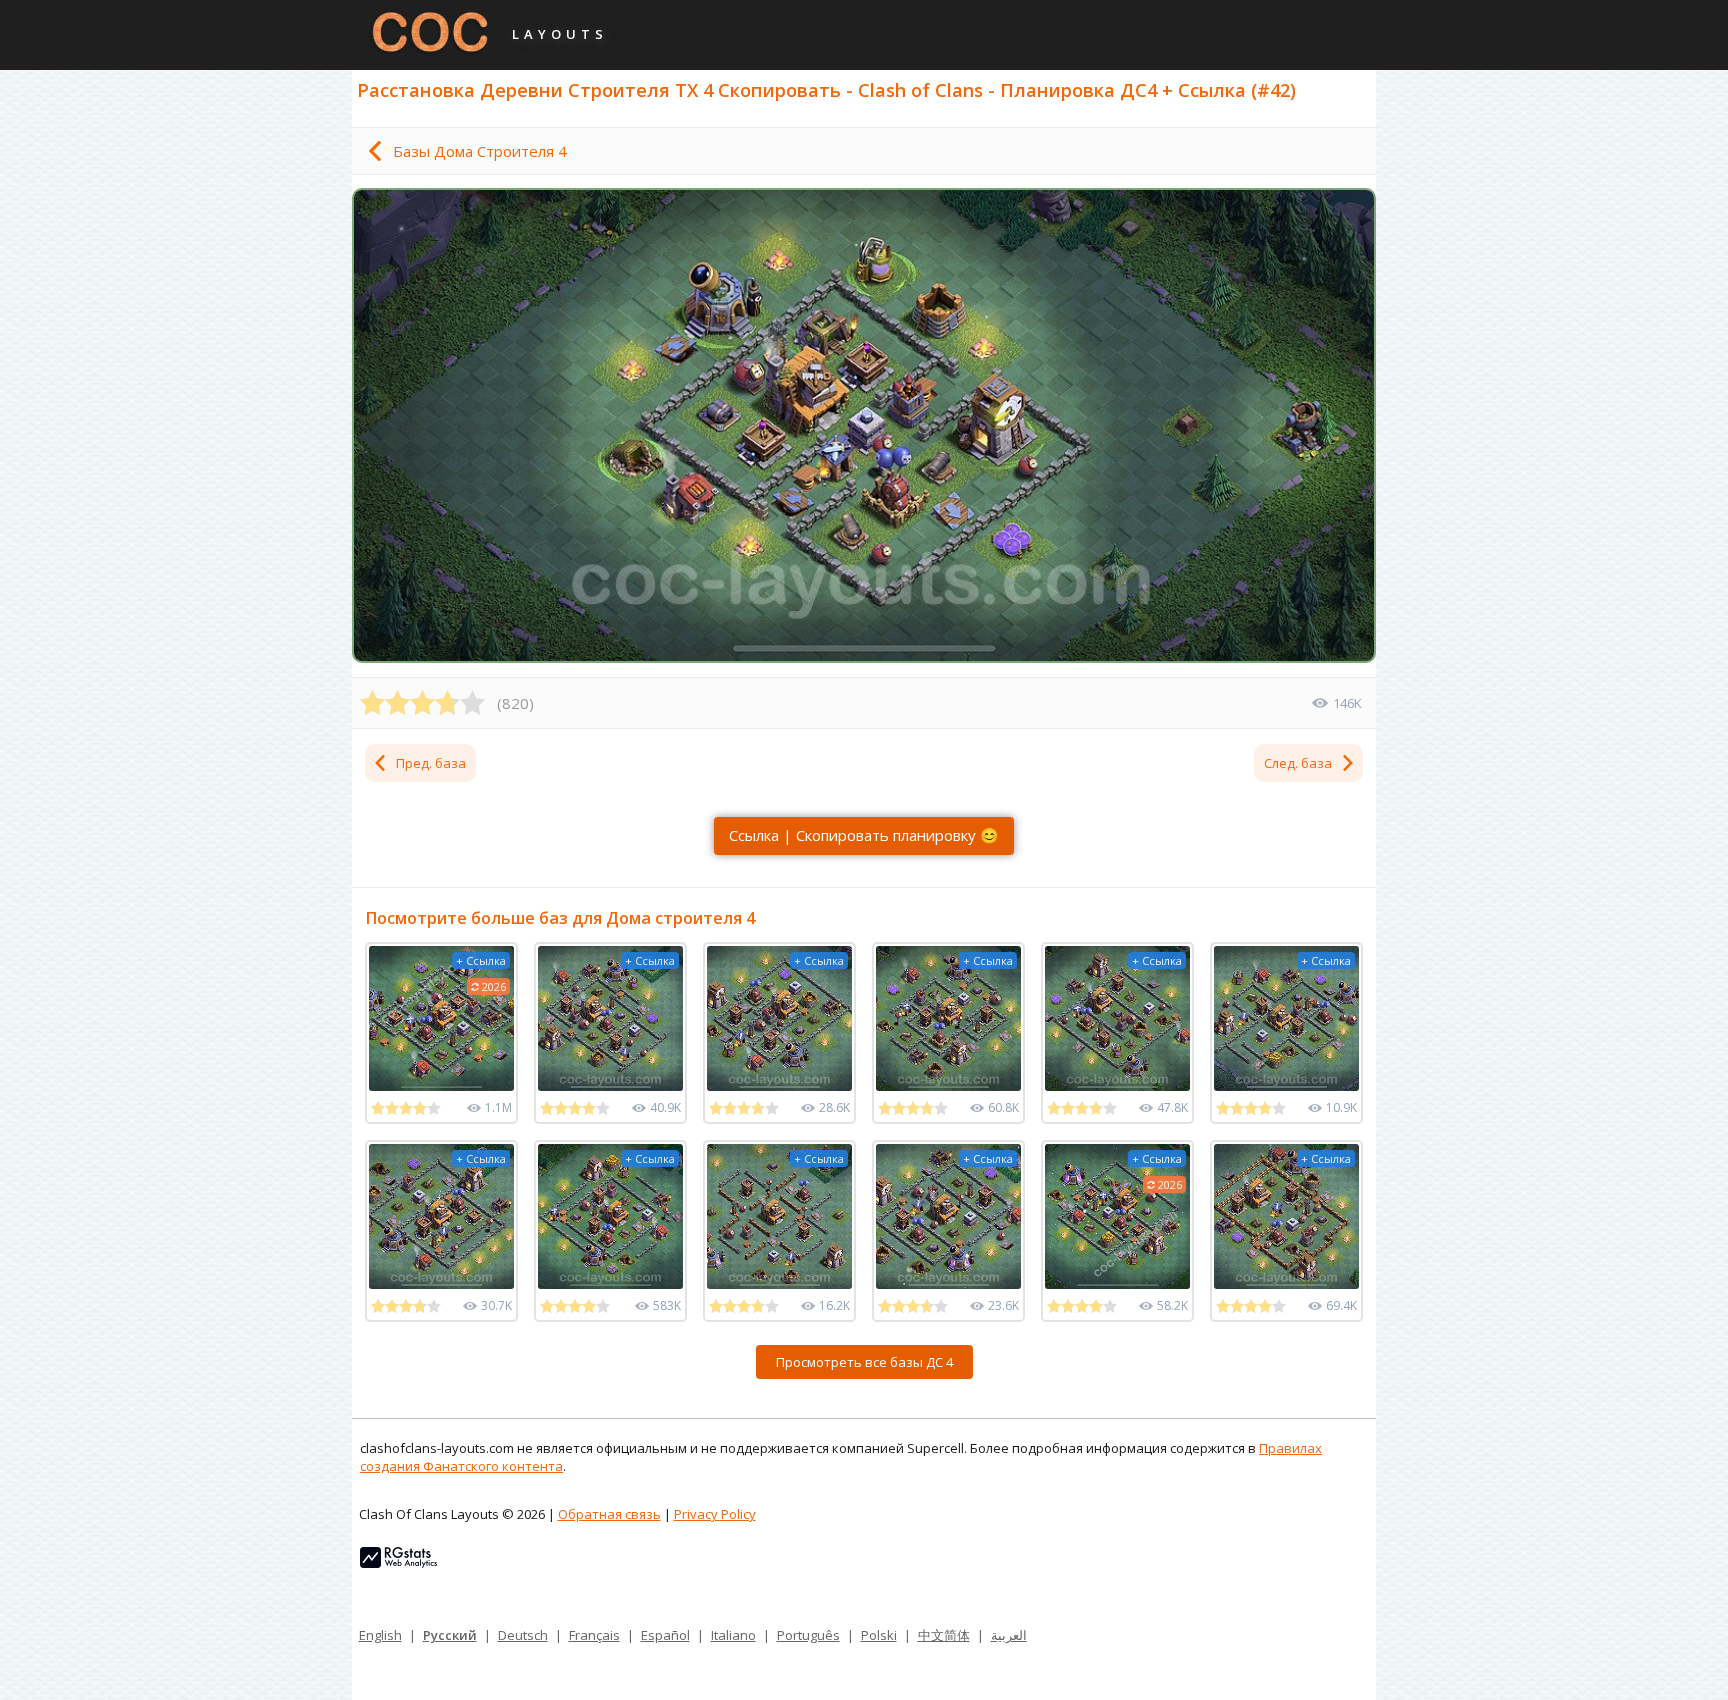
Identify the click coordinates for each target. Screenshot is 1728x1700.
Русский (450, 1635)
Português (808, 1635)
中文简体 (944, 1635)
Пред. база (431, 763)
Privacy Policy (715, 1514)
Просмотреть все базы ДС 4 (864, 1362)
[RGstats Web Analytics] (398, 1563)
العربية (1009, 1635)
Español (665, 1635)
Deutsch (523, 1635)
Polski (879, 1635)
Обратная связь (609, 1514)
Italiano (733, 1635)
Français (594, 1635)
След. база (1298, 763)
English (380, 1635)
